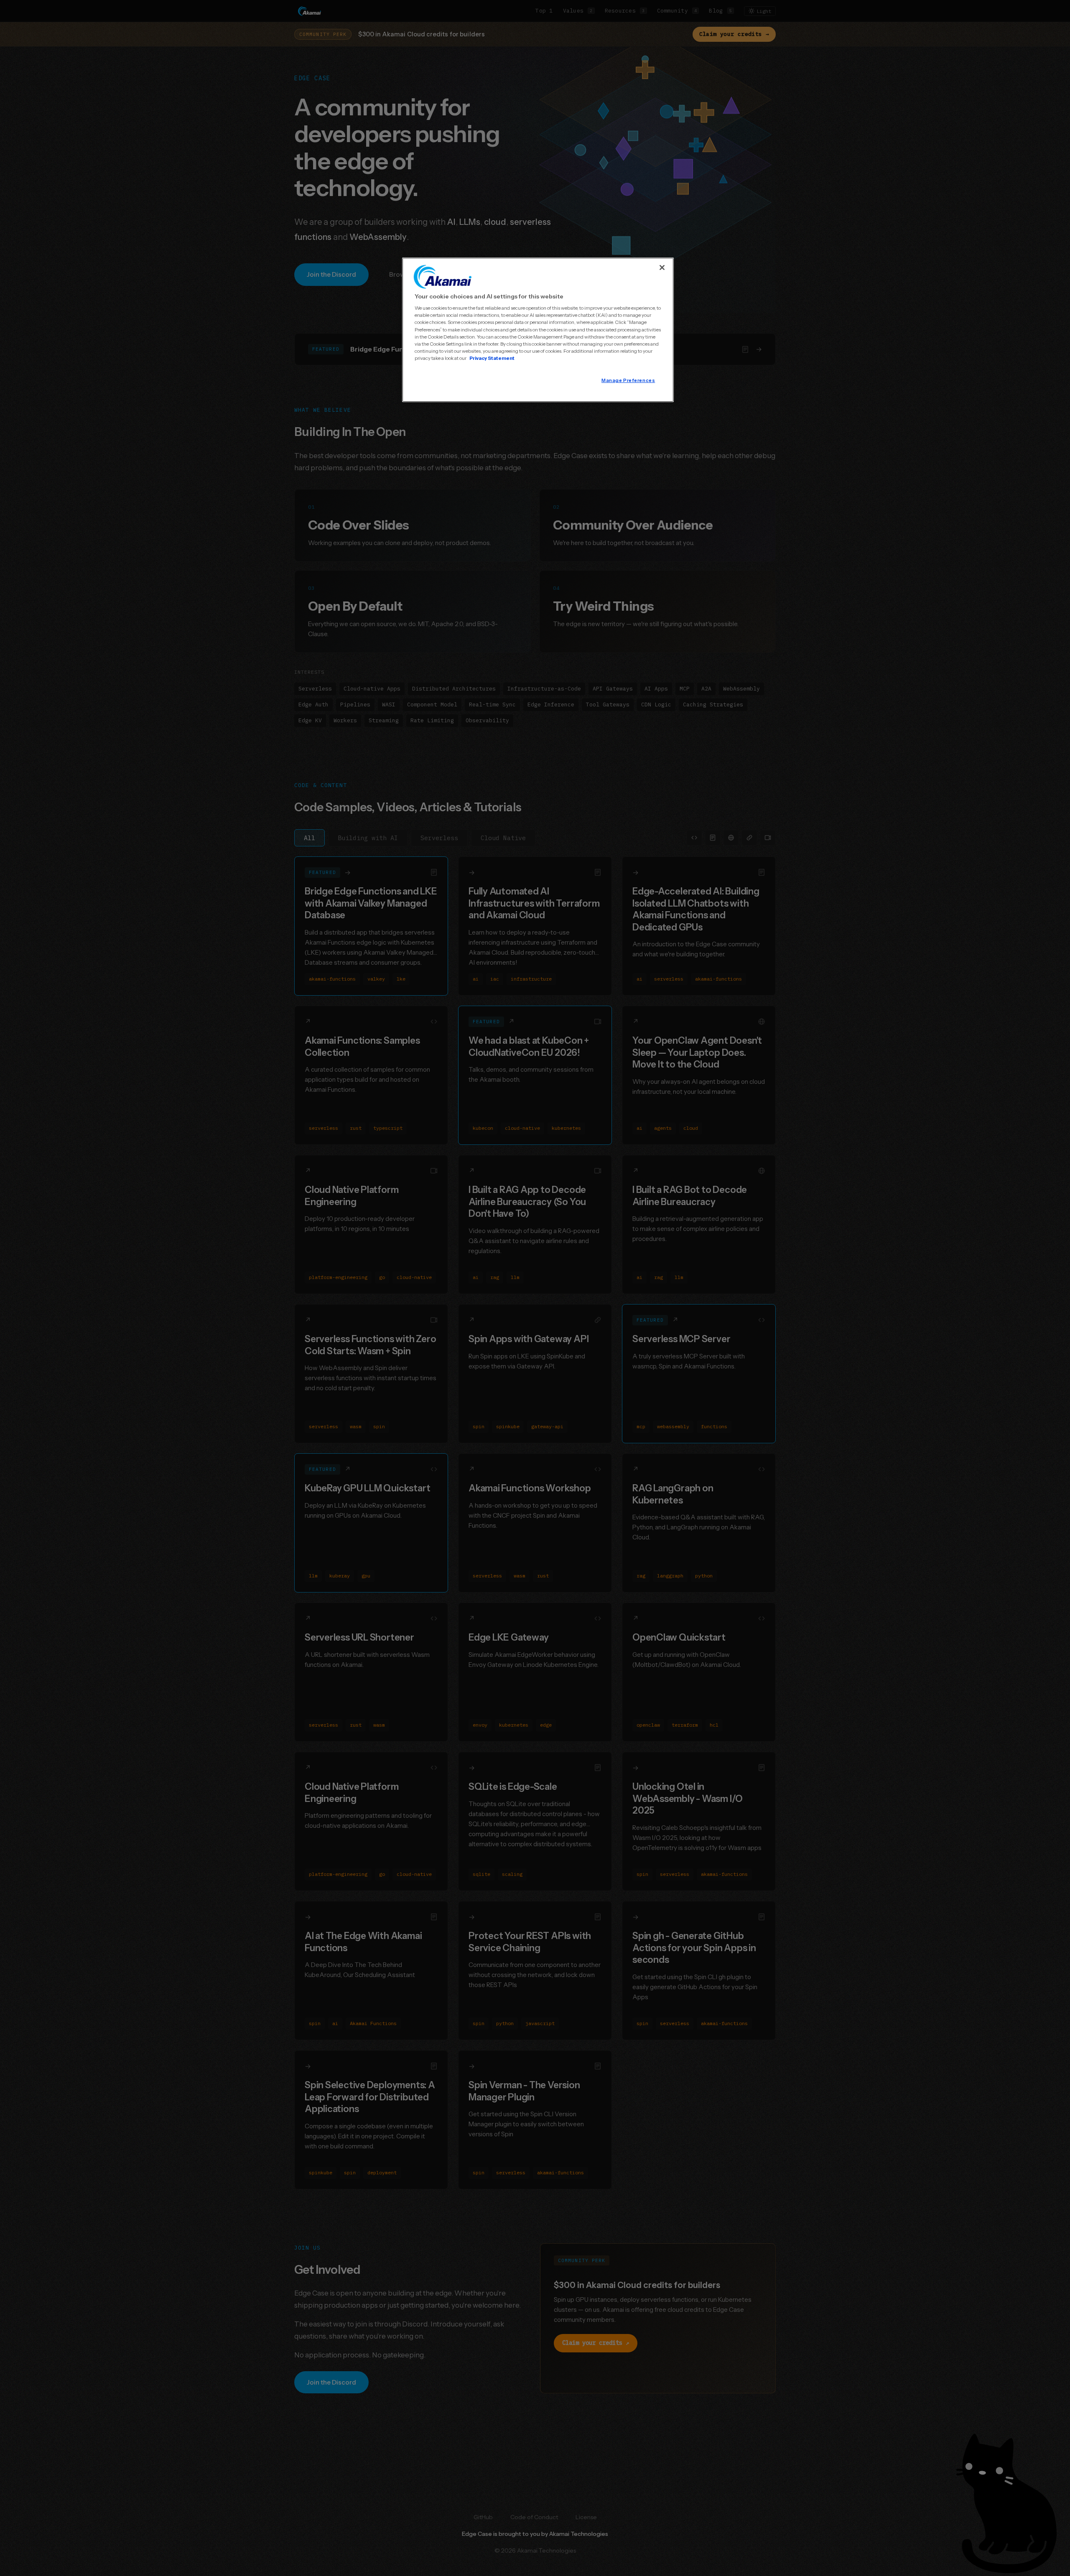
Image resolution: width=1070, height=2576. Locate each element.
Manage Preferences (628, 380)
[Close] (662, 268)
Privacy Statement (492, 358)
